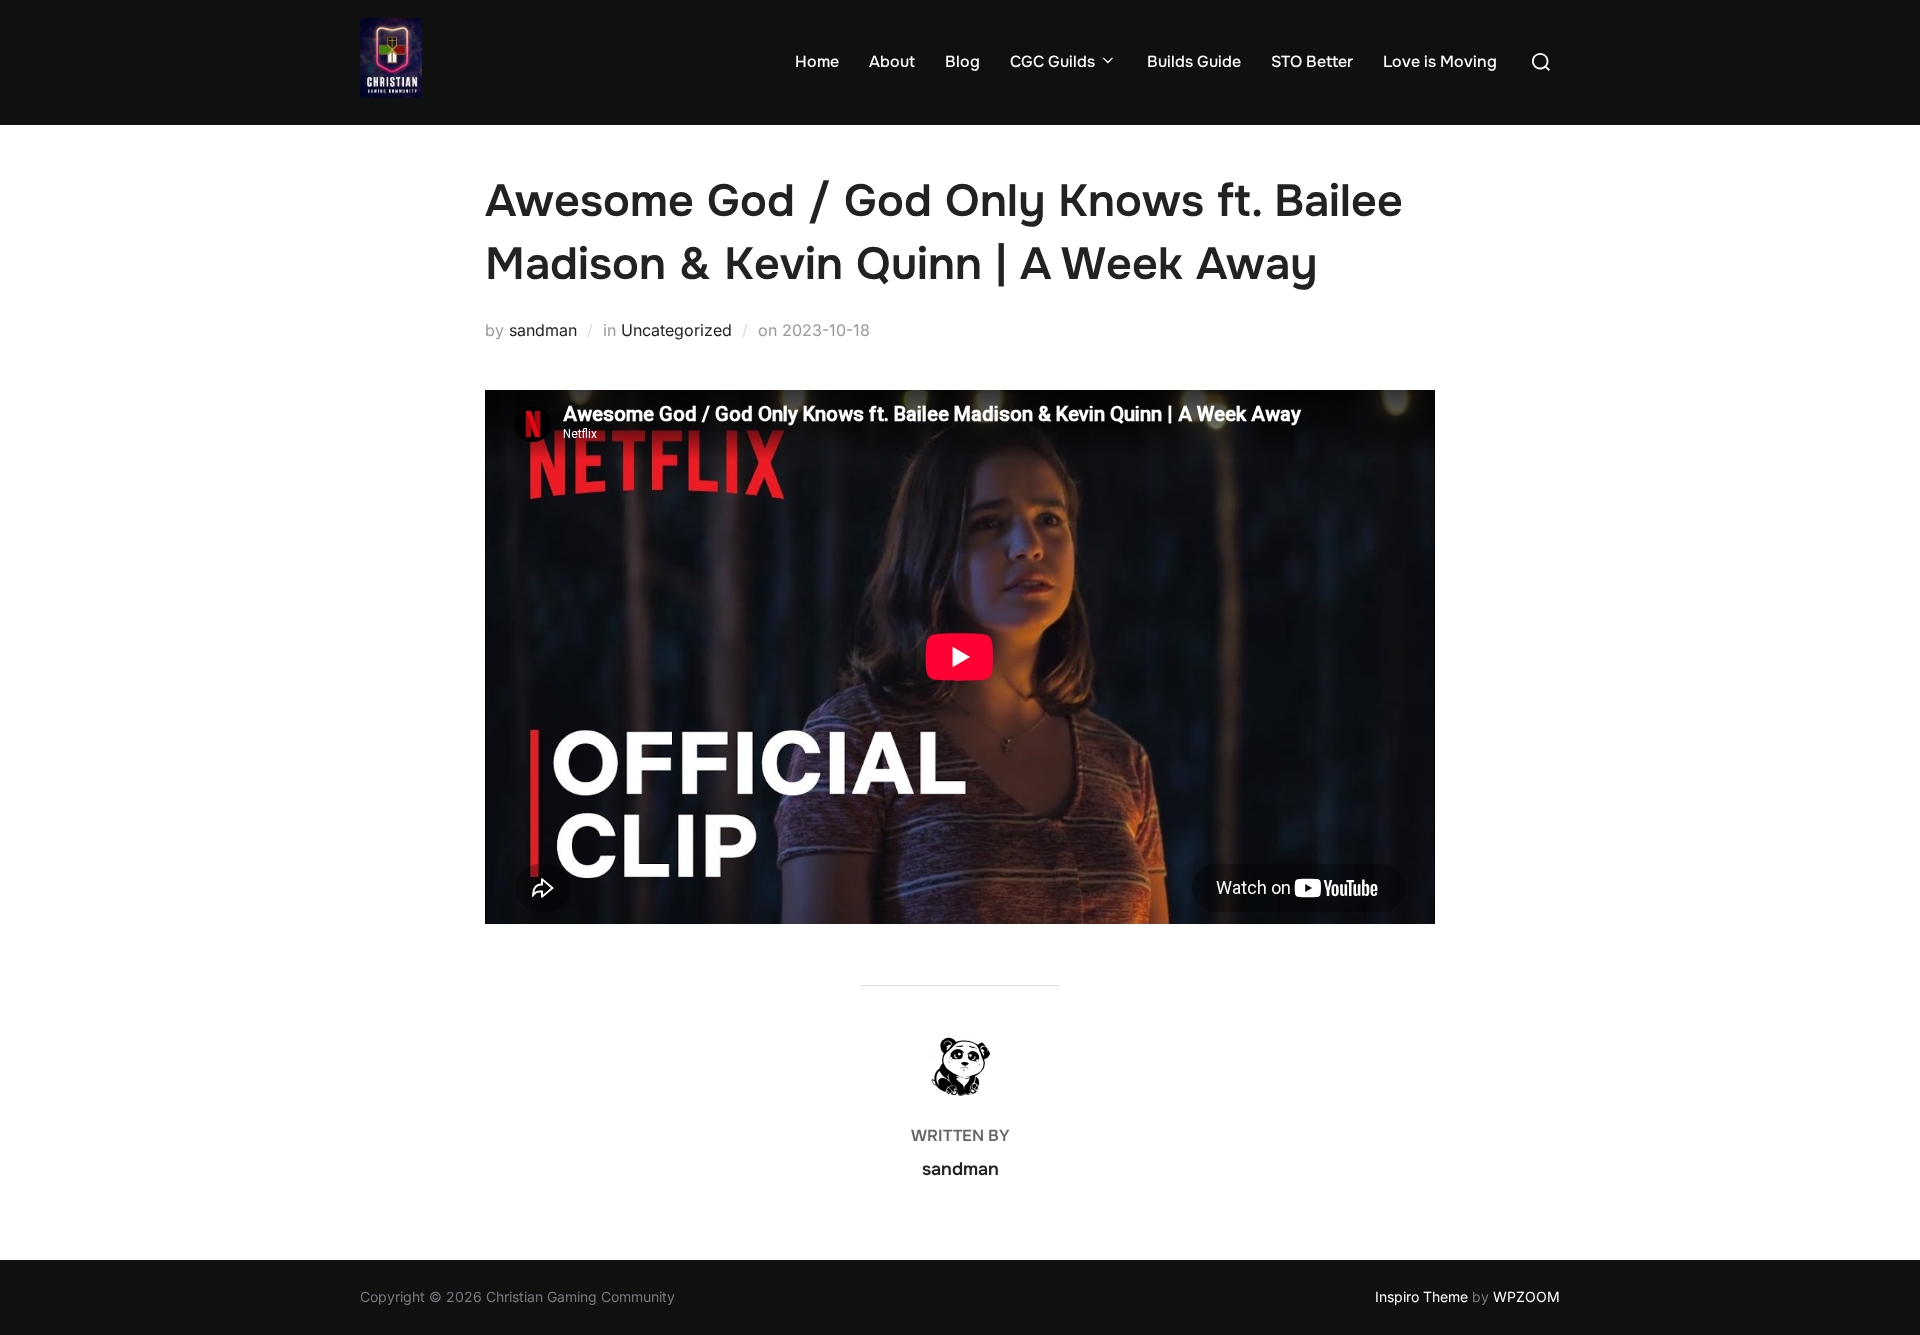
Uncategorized (676, 330)
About (892, 61)
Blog (962, 61)
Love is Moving (1440, 61)
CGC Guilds (1052, 61)
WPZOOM (1526, 1296)
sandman (543, 330)
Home (817, 61)
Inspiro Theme (1421, 1296)
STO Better (1312, 61)
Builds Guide (1194, 61)
